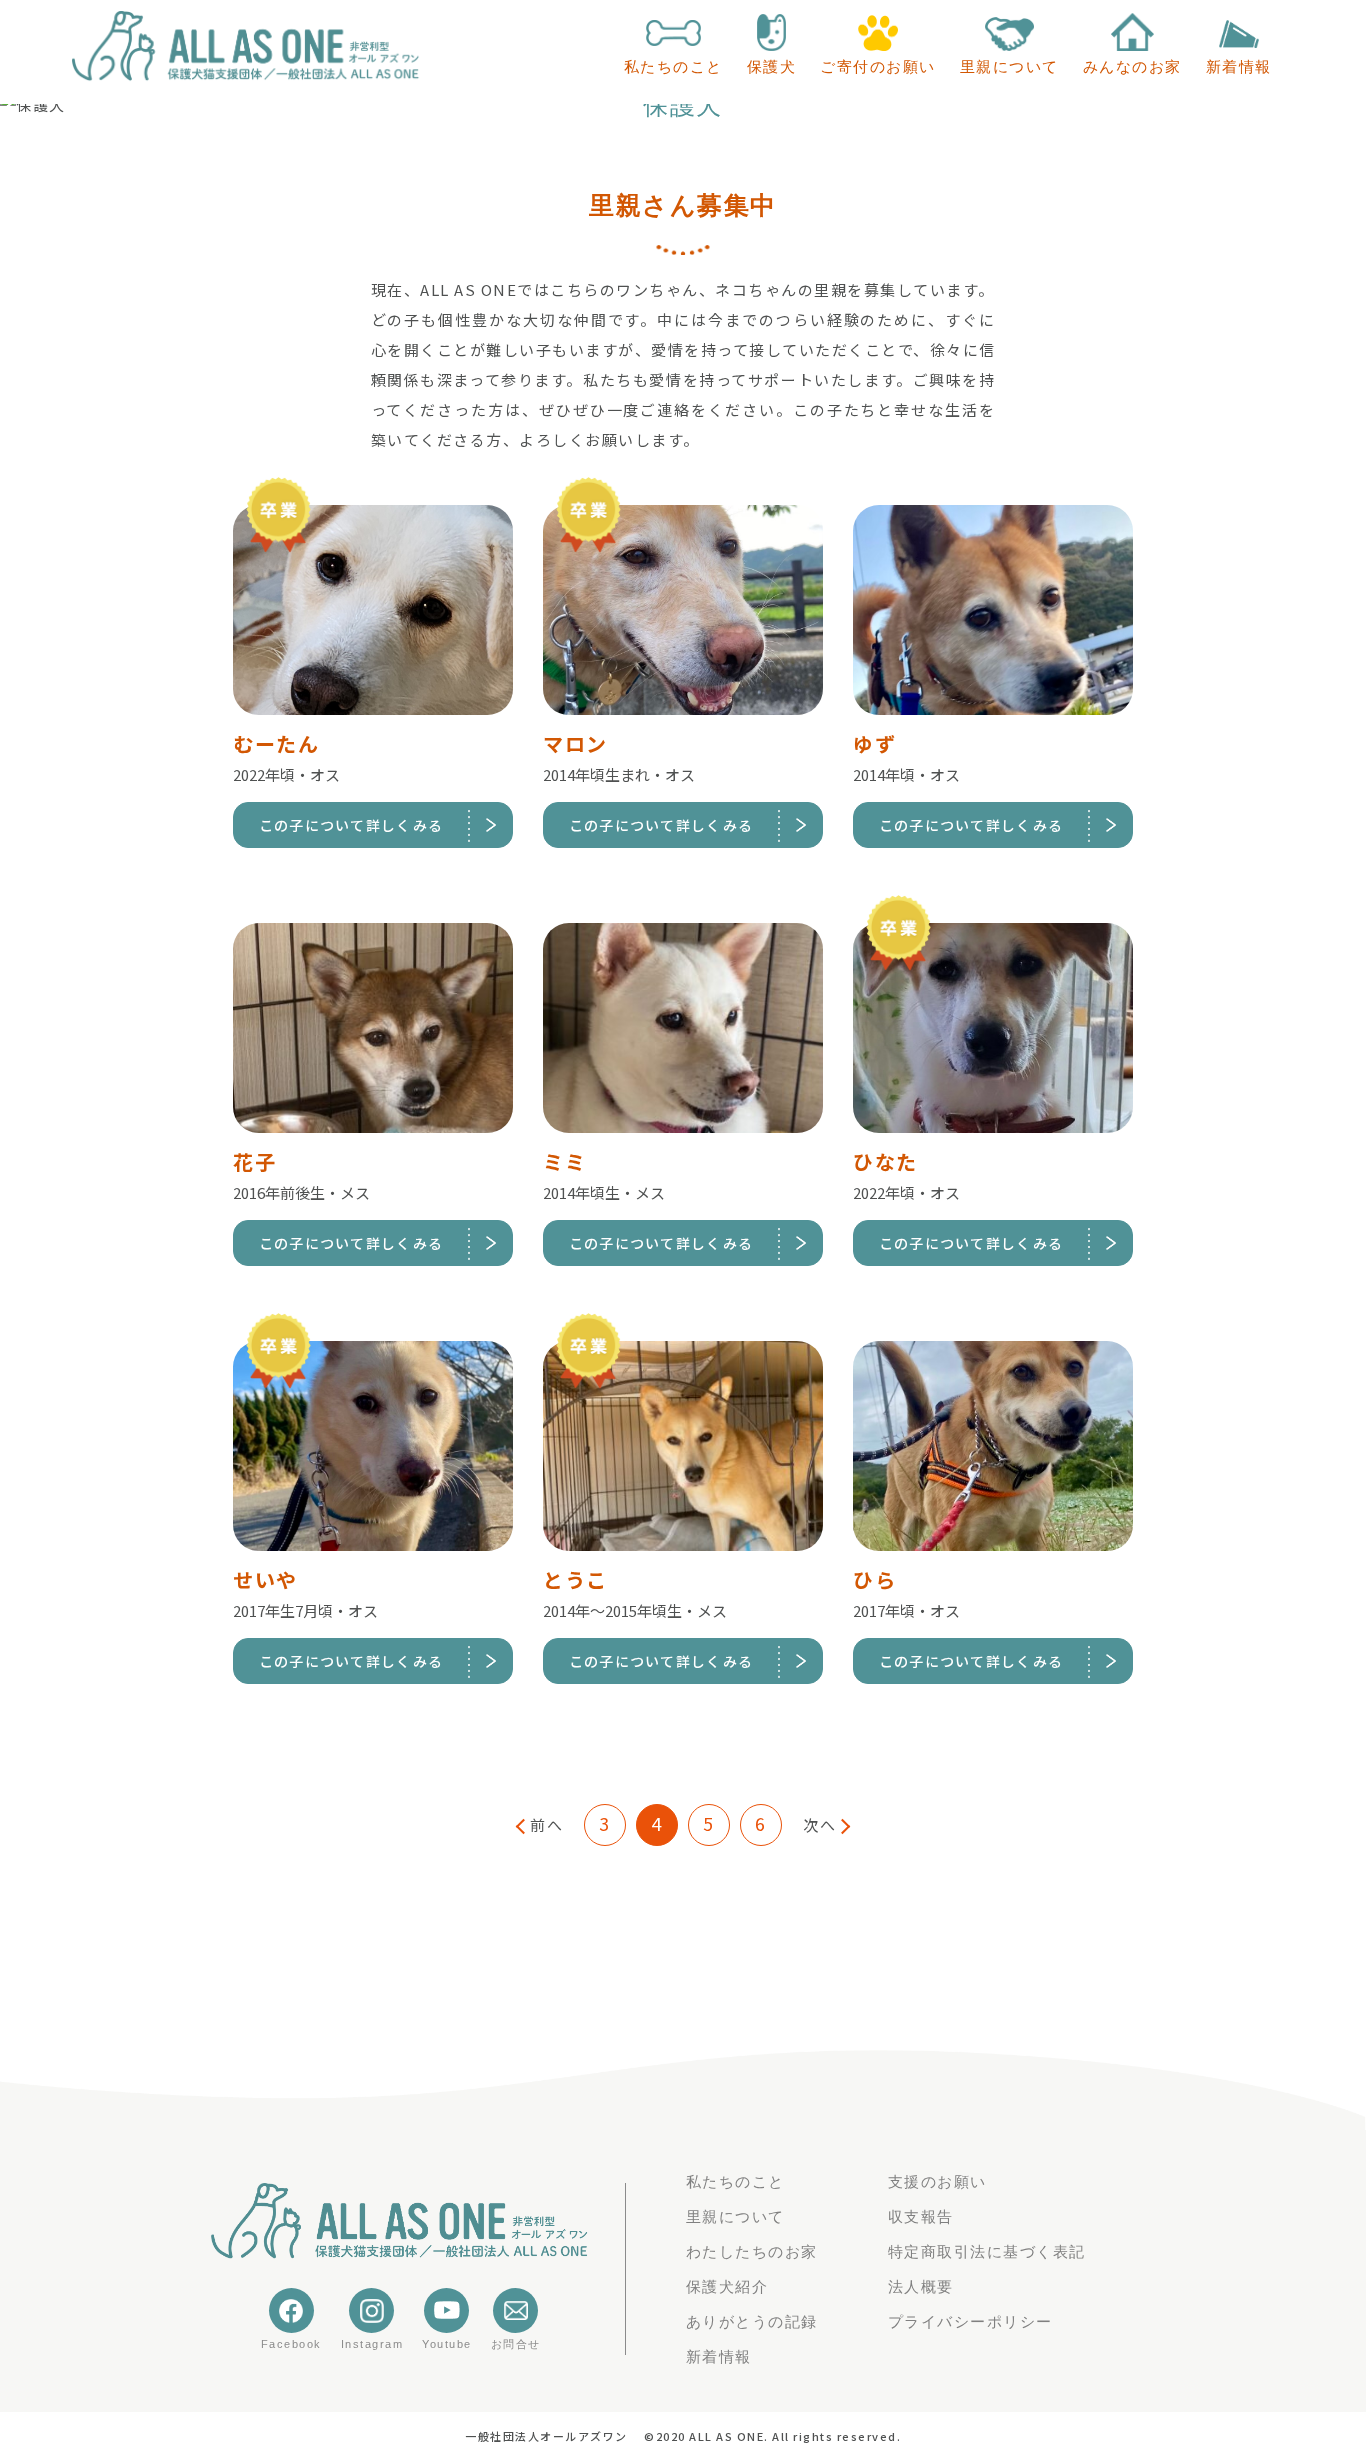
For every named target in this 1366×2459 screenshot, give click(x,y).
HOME (124, 116)
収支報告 (921, 2216)
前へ (546, 1824)
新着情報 (719, 2356)
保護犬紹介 (727, 2286)
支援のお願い (937, 2181)
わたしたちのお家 (752, 2251)
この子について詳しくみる (351, 825)
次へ (819, 1824)
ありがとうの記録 (752, 2321)
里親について (735, 2216)
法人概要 (921, 2286)
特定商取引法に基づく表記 (987, 2251)
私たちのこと (735, 2181)
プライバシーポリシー (970, 2321)
